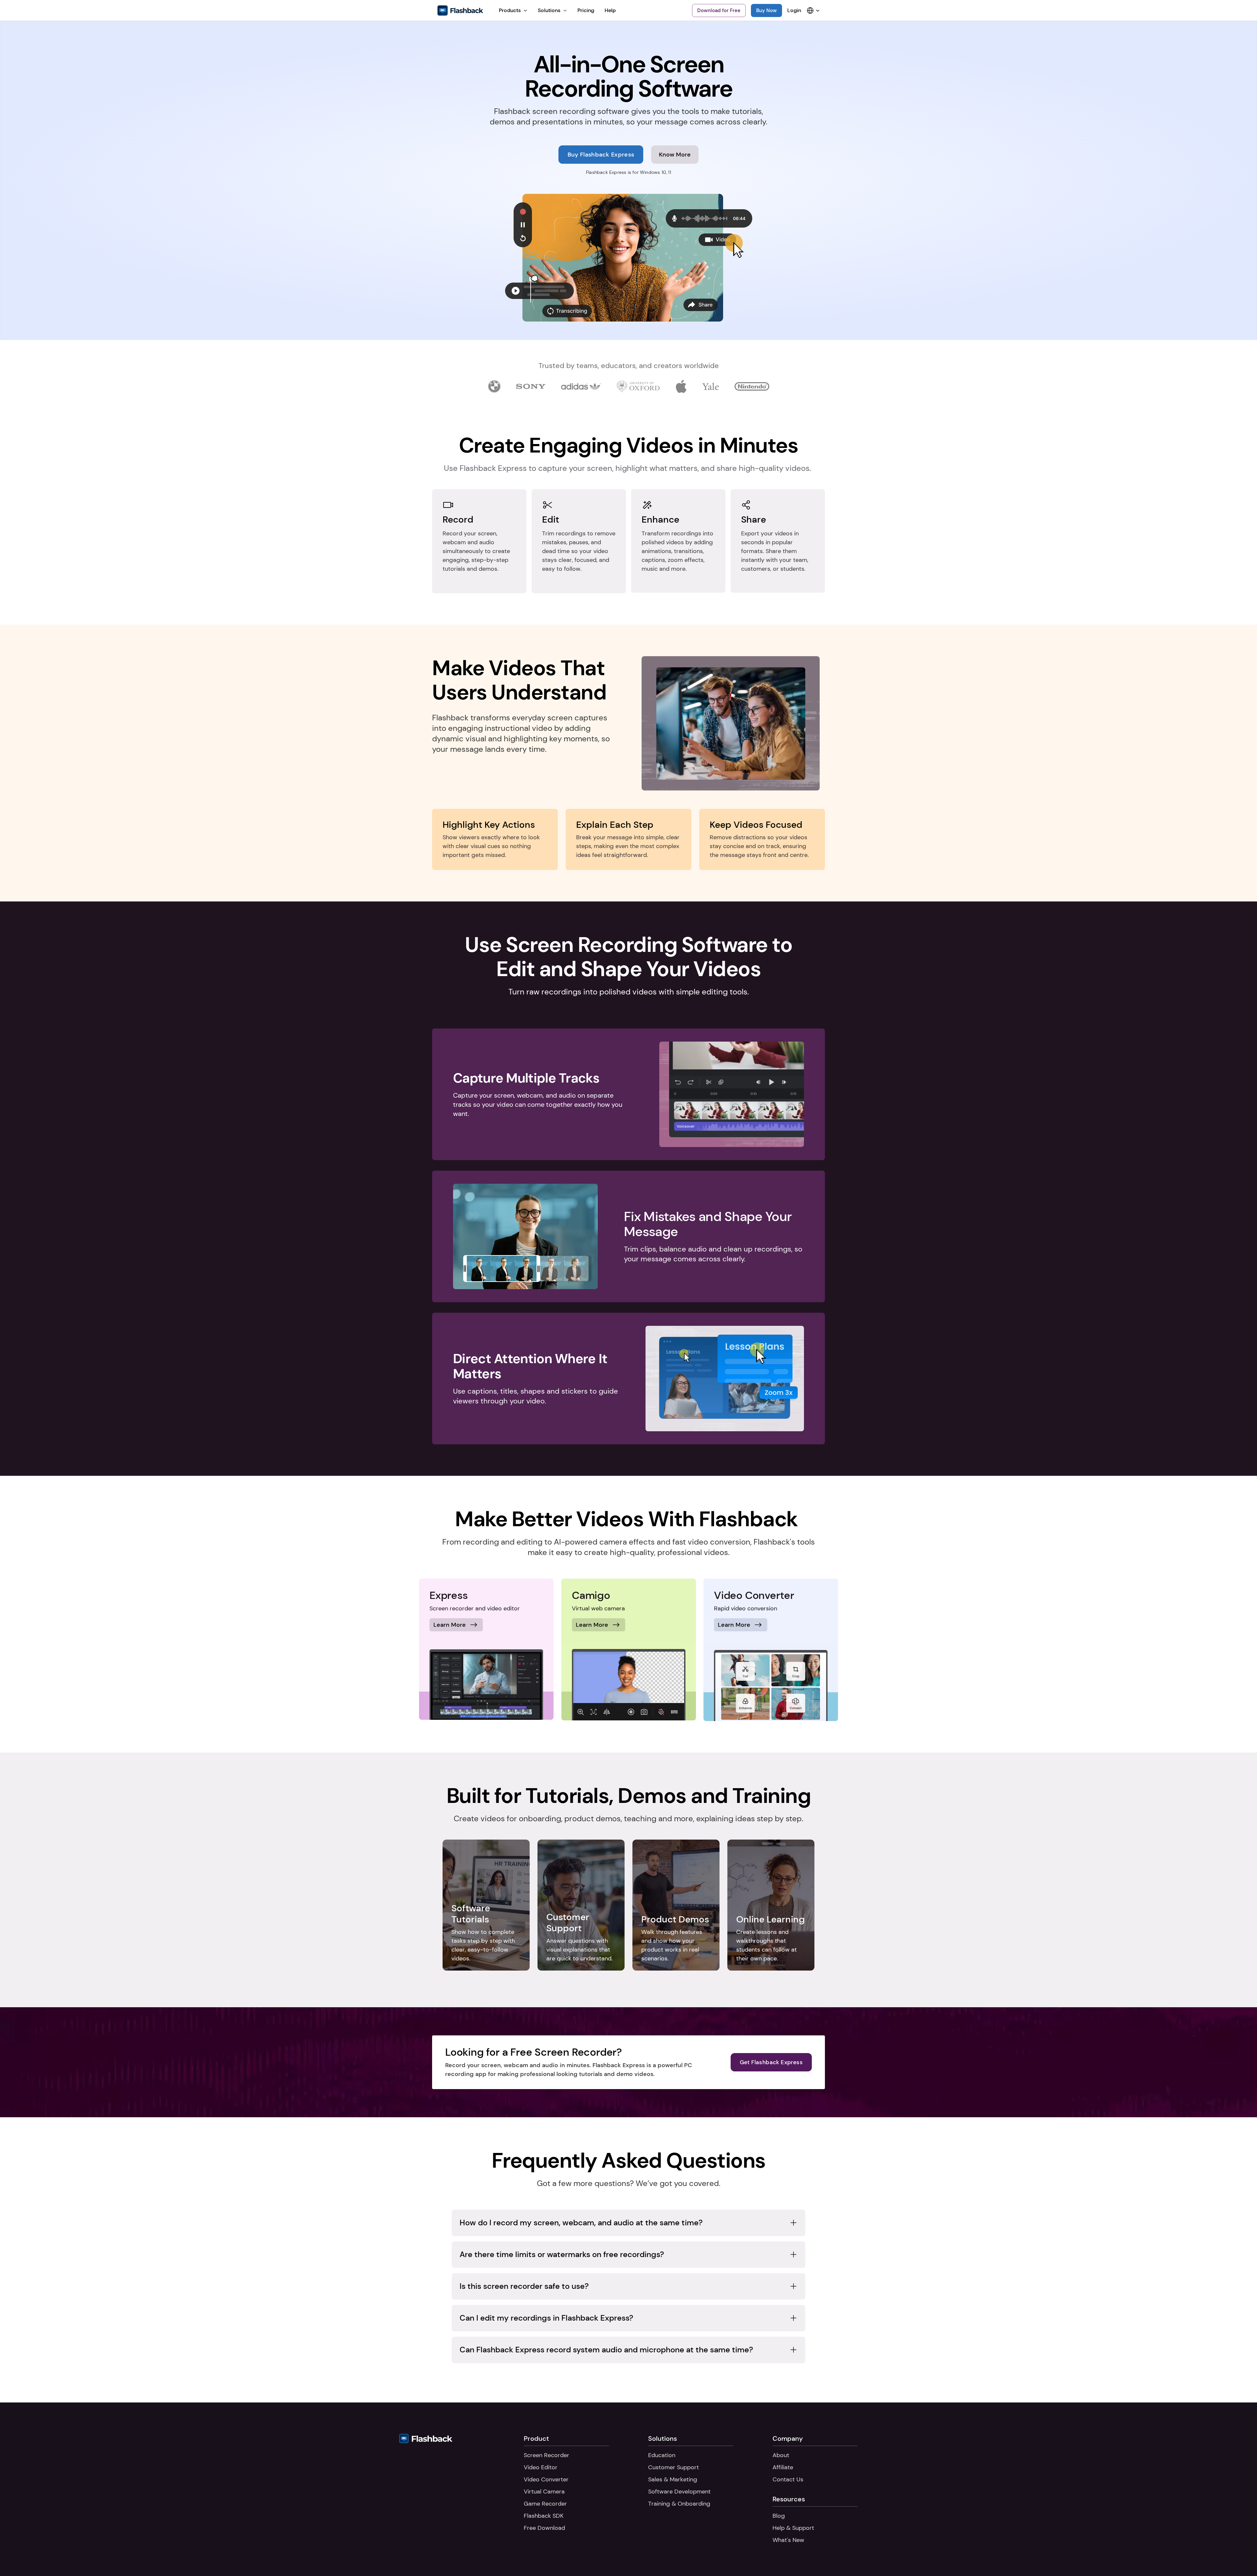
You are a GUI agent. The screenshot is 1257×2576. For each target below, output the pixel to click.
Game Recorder (545, 2504)
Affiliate (783, 2467)
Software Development (679, 2492)
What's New (788, 2540)
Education (662, 2455)
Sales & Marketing (673, 2479)
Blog (779, 2516)
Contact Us (788, 2479)
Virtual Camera (544, 2492)
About (781, 2455)
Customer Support (674, 2467)
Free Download (544, 2528)
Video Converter (546, 2479)
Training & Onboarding (679, 2504)
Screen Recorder (547, 2455)
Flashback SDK (544, 2516)
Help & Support (793, 2528)
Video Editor (541, 2467)
